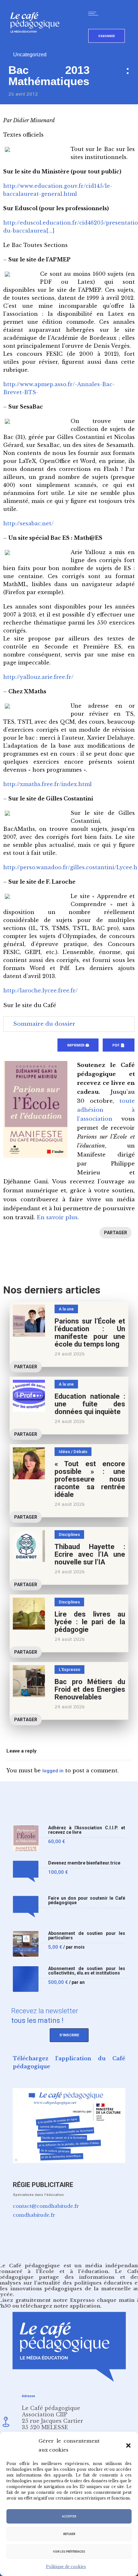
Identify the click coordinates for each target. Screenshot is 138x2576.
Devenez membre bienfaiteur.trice (84, 1863)
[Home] (37, 43)
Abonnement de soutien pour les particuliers (87, 1936)
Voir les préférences (69, 2552)
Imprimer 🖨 (78, 1045)
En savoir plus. (58, 1217)
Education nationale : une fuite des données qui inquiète (90, 1404)
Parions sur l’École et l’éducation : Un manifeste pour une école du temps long (90, 1333)
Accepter (69, 2516)
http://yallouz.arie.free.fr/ (38, 677)
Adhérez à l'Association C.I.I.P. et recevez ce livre (87, 1830)
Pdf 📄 (119, 1045)
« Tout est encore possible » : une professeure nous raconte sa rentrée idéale (90, 1479)
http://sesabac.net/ (28, 523)
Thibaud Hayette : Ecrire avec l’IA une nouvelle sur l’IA (90, 1554)
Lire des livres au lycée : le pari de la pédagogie (90, 1622)
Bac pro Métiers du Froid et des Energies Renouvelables (90, 1689)
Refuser (69, 2534)
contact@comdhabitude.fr (46, 2206)
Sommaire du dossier (44, 1024)
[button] (128, 2445)
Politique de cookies (66, 2567)
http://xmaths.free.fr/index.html (47, 784)
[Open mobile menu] (95, 13)
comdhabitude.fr (34, 2215)
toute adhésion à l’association (106, 1110)
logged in (53, 1771)
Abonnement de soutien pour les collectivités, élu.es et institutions (87, 1971)
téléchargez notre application (60, 2306)
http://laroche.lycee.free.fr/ (40, 990)
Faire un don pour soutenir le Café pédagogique (87, 1900)
